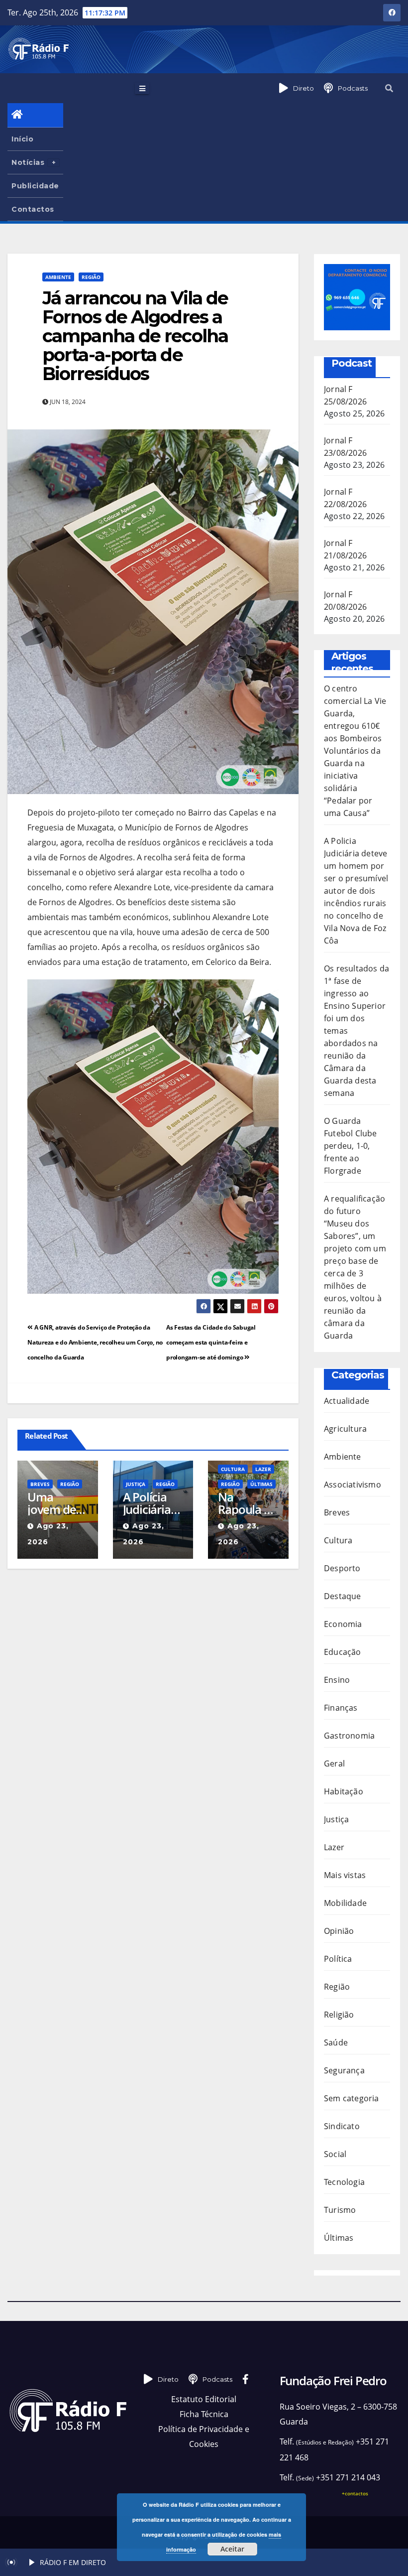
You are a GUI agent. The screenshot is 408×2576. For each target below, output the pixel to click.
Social (335, 2154)
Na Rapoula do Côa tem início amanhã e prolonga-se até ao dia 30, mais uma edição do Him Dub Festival (248, 1503)
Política (338, 1959)
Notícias (28, 162)
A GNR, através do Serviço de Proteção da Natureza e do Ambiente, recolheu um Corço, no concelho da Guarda (95, 1342)
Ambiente (58, 277)
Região (91, 277)
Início (22, 139)
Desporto (342, 1568)
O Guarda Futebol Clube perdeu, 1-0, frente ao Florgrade (351, 1146)
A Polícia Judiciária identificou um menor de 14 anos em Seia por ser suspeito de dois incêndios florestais (153, 1503)
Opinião (339, 1931)
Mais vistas (345, 1875)
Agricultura (345, 1429)
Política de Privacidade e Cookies (204, 2437)
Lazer (263, 1469)
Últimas (261, 1484)
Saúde (336, 2042)
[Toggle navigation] (142, 88)
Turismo (340, 2210)
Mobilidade (345, 1903)
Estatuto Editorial (204, 2399)
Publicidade (35, 186)
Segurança (344, 2070)
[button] (389, 88)
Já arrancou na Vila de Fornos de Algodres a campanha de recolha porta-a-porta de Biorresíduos (135, 336)
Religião (339, 2015)
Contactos (33, 209)
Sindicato (342, 2126)
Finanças (341, 1708)
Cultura (233, 1469)
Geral (334, 1763)
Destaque (343, 1596)
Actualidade (347, 1401)
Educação (343, 1652)
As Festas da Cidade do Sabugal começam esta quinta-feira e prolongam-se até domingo (211, 1342)
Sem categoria (352, 2098)
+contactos (355, 2493)
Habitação (344, 1791)
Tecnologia (344, 2182)
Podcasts (353, 88)
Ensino (337, 1680)
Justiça (136, 1484)
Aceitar (232, 2549)
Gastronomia (349, 1736)
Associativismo (353, 1485)
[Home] (35, 115)
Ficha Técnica (204, 2414)
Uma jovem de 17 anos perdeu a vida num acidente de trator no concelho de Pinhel (52, 1503)
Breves (40, 1484)
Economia (343, 1624)
